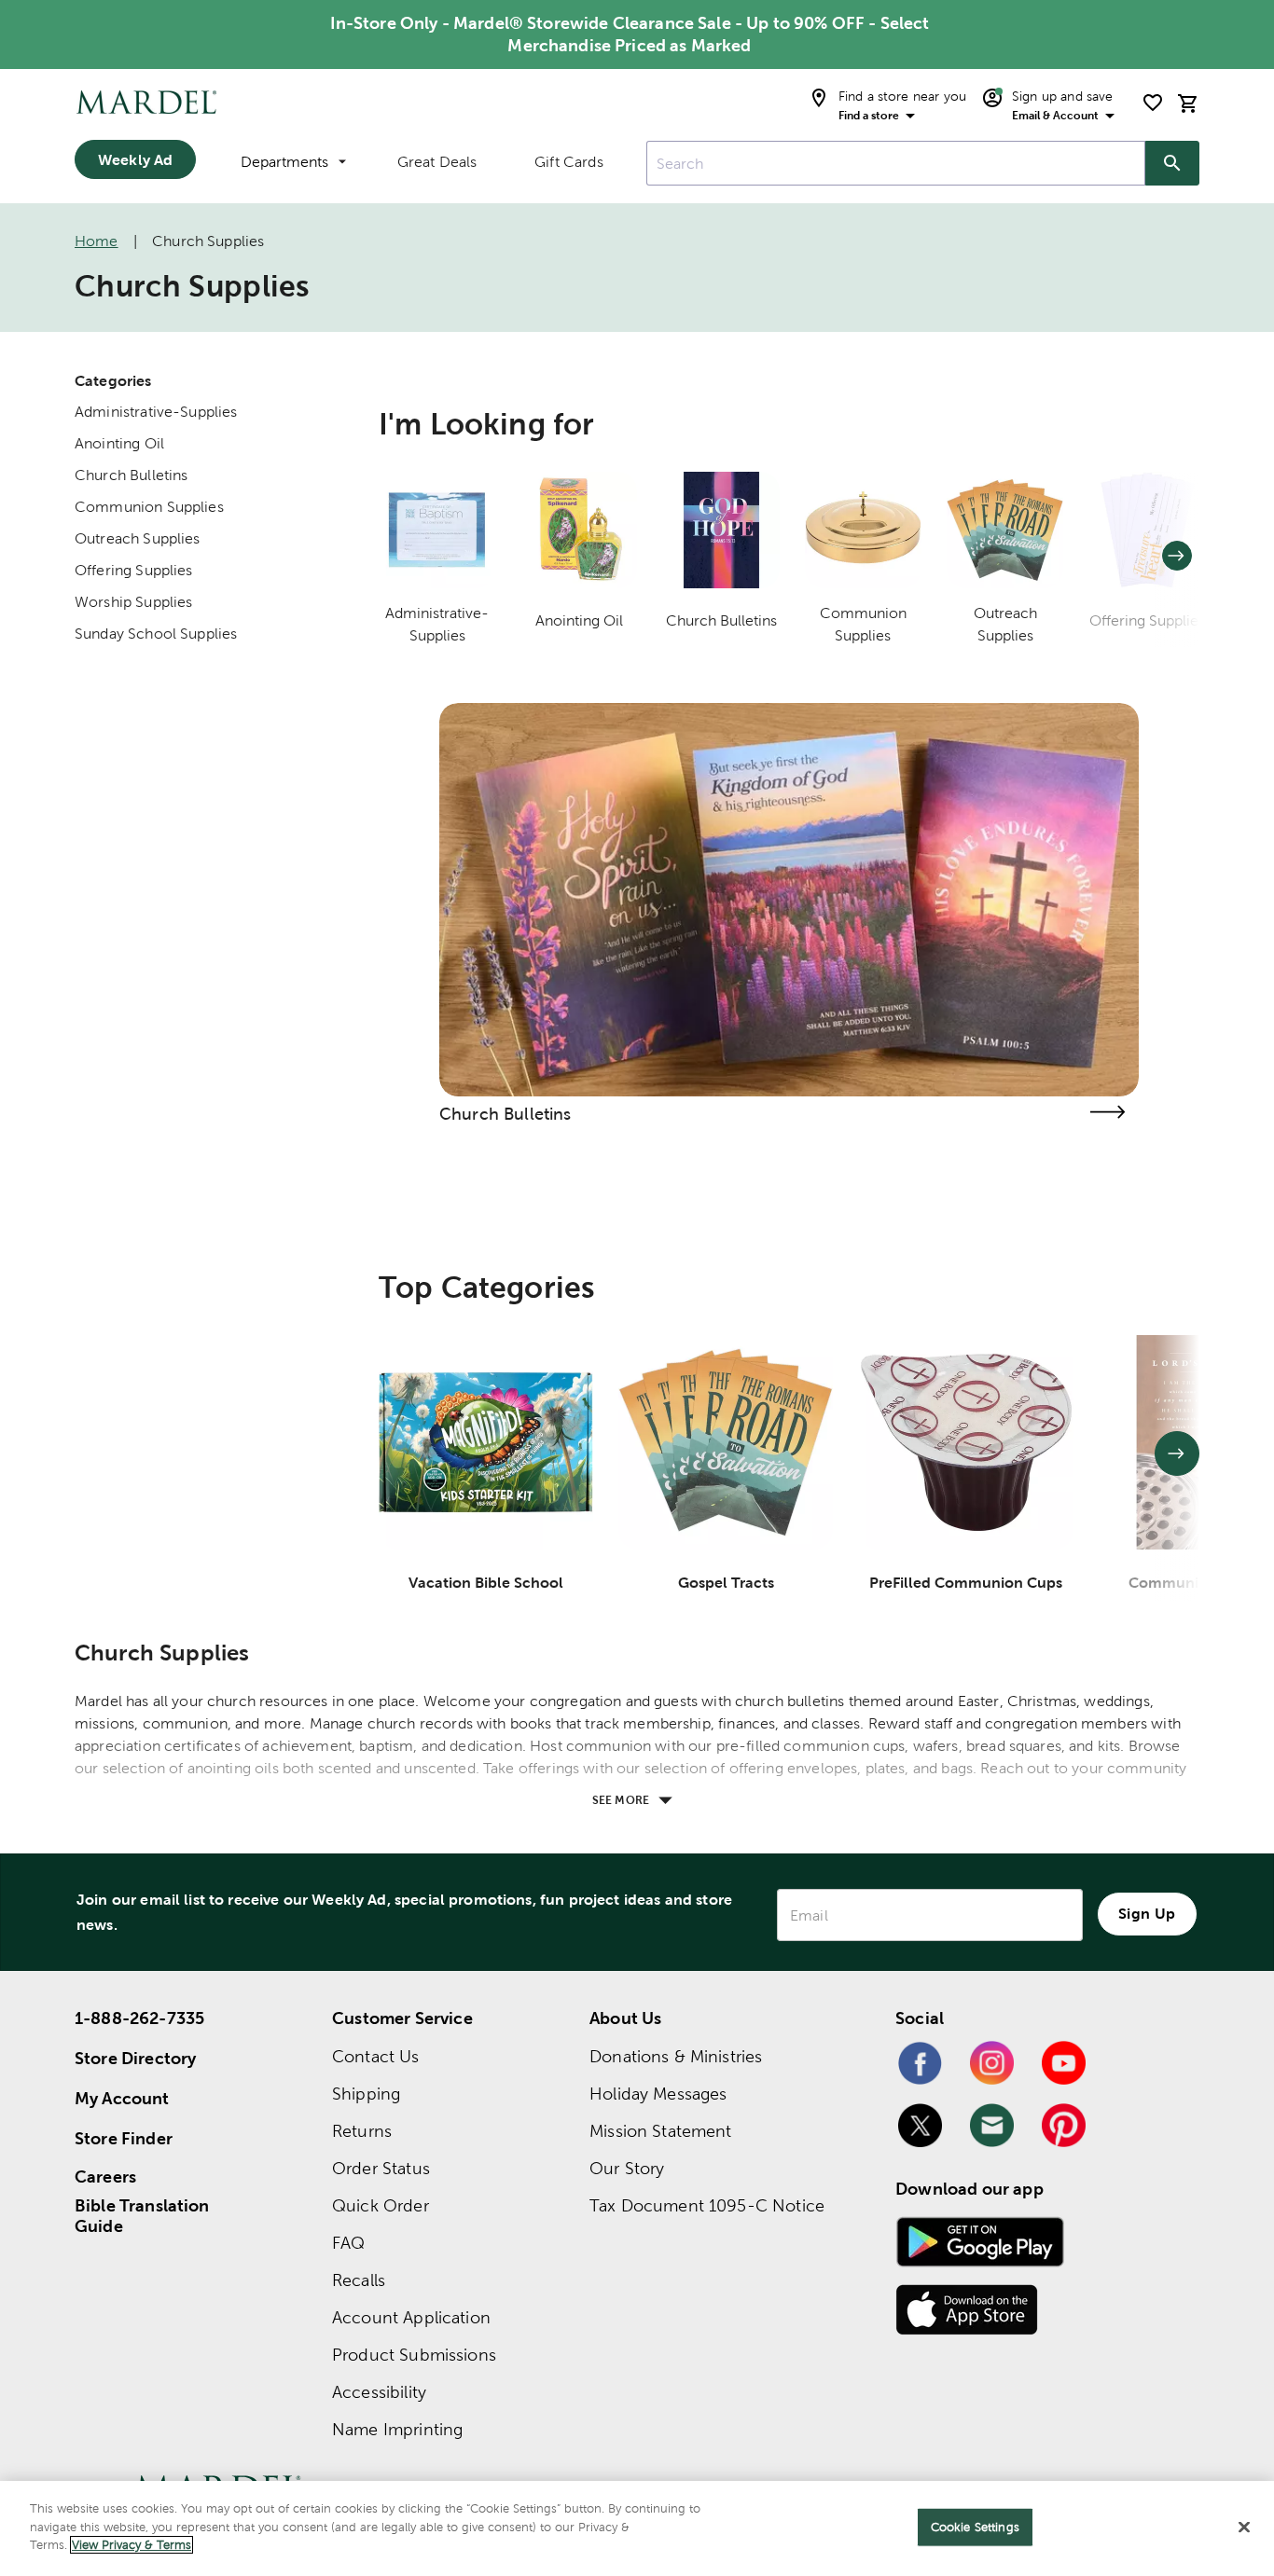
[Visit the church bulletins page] (1107, 1112)
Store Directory (135, 2058)
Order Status (381, 2168)
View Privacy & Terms (132, 2545)
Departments (284, 162)
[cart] (1188, 103)
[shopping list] (1153, 103)
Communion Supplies (149, 507)
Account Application (411, 2317)
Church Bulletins (131, 475)
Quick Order (381, 2205)
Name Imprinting (397, 2429)
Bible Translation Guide (142, 2216)
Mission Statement (661, 2131)
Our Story (627, 2168)
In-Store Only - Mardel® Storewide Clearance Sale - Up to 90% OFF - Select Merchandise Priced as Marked (630, 34)
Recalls (359, 2280)
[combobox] (896, 163)
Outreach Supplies (138, 538)
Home (97, 241)
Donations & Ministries (676, 2056)
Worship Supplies (133, 602)
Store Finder (124, 2138)
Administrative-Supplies (156, 412)
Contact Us (376, 2056)
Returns (362, 2131)
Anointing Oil (119, 443)
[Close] (1244, 2528)
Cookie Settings (975, 2527)
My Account (122, 2098)
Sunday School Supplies (156, 634)
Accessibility (379, 2392)
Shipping (366, 2094)
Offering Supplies (134, 570)
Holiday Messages (658, 2094)
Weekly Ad (135, 159)
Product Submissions (414, 2355)
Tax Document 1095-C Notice (707, 2205)
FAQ (348, 2243)
